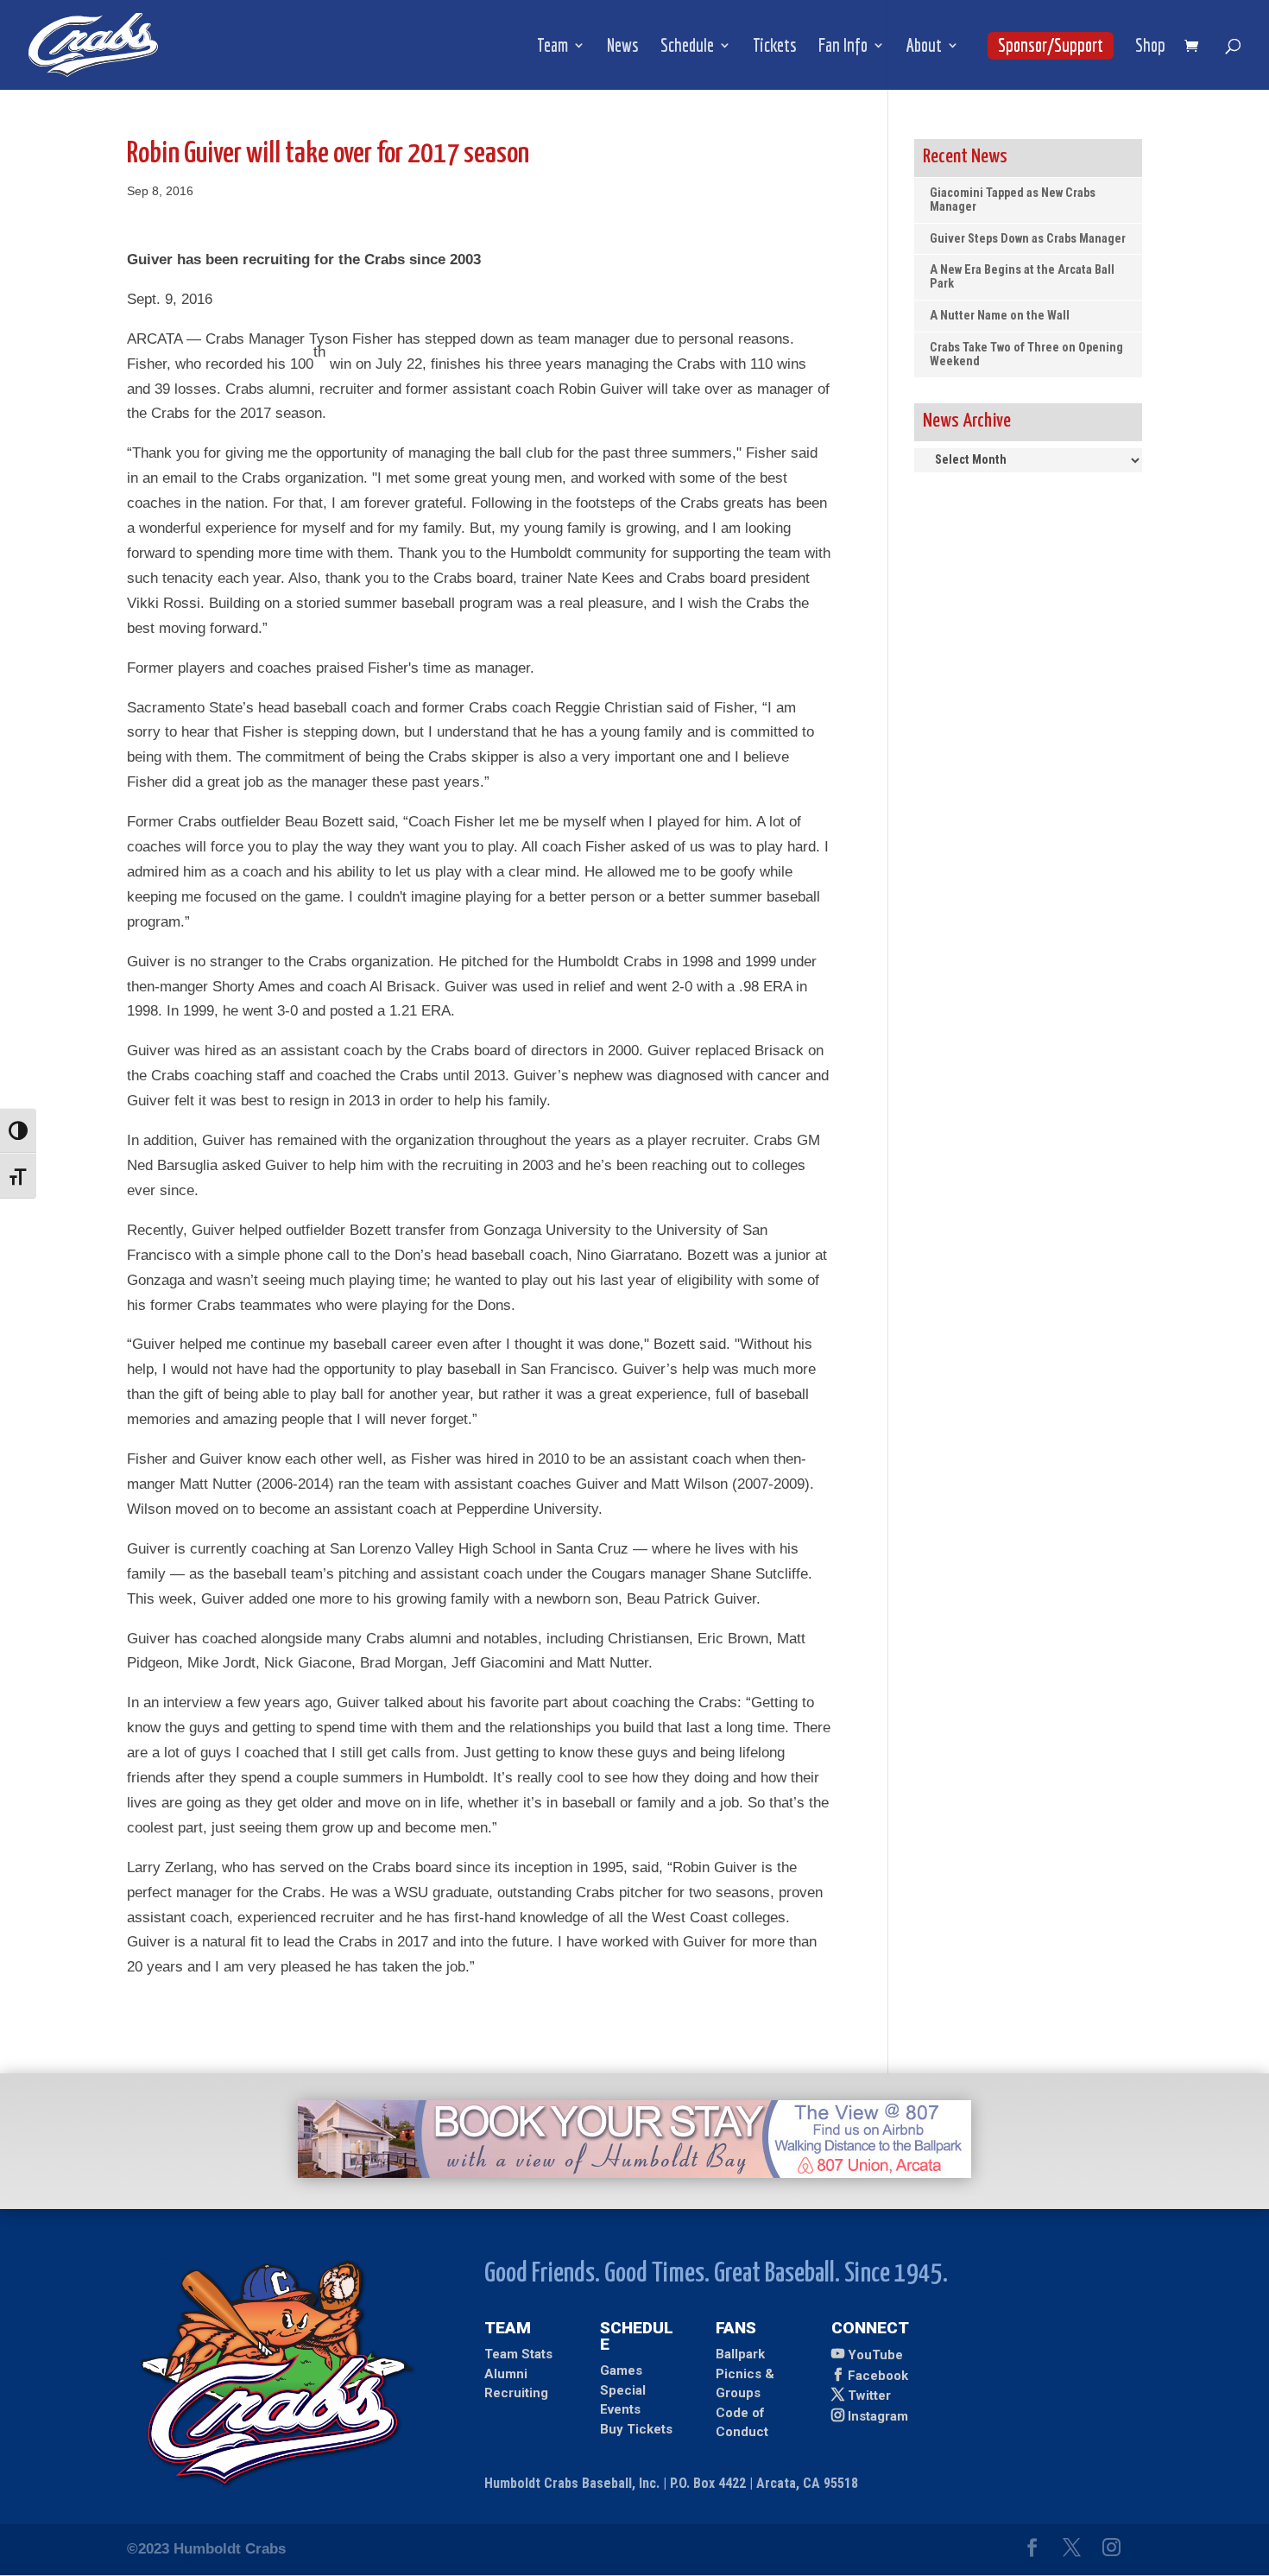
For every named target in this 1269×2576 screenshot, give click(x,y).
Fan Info (843, 47)
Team (552, 47)
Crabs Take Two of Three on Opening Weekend (1026, 354)
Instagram (878, 2416)
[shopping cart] (1196, 47)
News (623, 47)
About (924, 47)
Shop (1150, 47)
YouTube (875, 2355)
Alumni (506, 2374)
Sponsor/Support (1051, 45)
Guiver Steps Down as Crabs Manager (1028, 239)
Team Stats (518, 2354)
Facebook (878, 2376)
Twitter (869, 2396)
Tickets (775, 47)
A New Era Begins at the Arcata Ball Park (1022, 277)
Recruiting (516, 2393)
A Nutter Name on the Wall (1000, 316)
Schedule (687, 47)
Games (621, 2370)
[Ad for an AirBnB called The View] (634, 2173)
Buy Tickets (636, 2429)
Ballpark (740, 2354)
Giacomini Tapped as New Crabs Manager (1013, 200)
